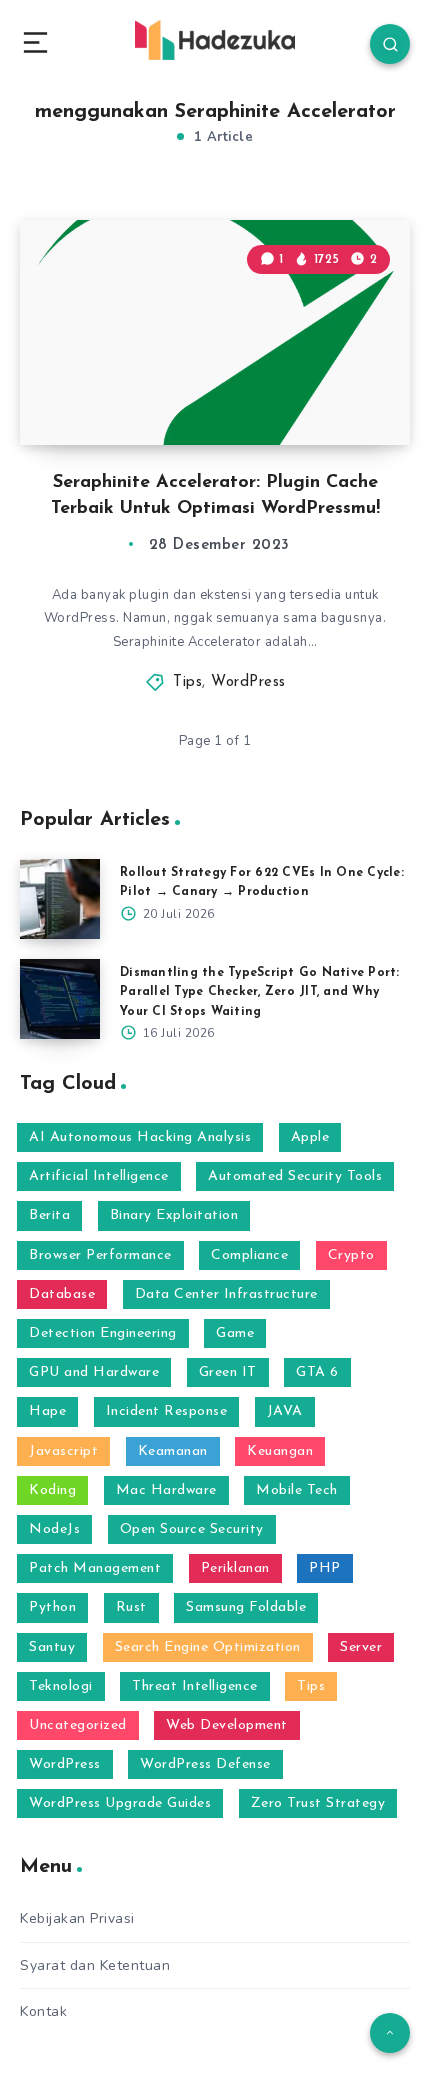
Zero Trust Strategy (318, 1803)
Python (52, 1607)
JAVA (285, 1411)
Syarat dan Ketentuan (95, 1965)
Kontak (43, 2011)
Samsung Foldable (246, 1607)
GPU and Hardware (94, 1372)
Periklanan (235, 1568)
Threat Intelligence (195, 1686)
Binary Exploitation (174, 1215)
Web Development (227, 1725)
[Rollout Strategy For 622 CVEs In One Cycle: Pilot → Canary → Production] (60, 899)
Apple (310, 1137)
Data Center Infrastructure (226, 1294)
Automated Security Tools (295, 1176)
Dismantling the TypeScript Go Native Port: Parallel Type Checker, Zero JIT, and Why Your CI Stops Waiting (260, 992)
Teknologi (61, 1686)
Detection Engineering (103, 1333)
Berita (49, 1215)
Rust (131, 1607)
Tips (187, 682)
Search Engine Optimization (208, 1647)
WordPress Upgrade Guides (120, 1803)
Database (62, 1294)
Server (361, 1647)
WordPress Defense (205, 1764)
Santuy (52, 1647)
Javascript (63, 1451)
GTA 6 (317, 1372)
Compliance (249, 1255)
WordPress (248, 682)
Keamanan (173, 1451)
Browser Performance (100, 1255)
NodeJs (54, 1529)
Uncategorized (78, 1725)
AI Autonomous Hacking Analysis (140, 1137)
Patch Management (95, 1568)
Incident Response (167, 1411)
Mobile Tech (297, 1490)
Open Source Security (192, 1529)
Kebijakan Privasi (77, 1918)
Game (235, 1333)
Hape (47, 1411)
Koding (52, 1490)
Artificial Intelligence (99, 1176)
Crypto (351, 1255)
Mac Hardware (166, 1490)
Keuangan (280, 1451)
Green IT (228, 1372)
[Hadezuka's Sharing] (215, 40)
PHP (325, 1568)
